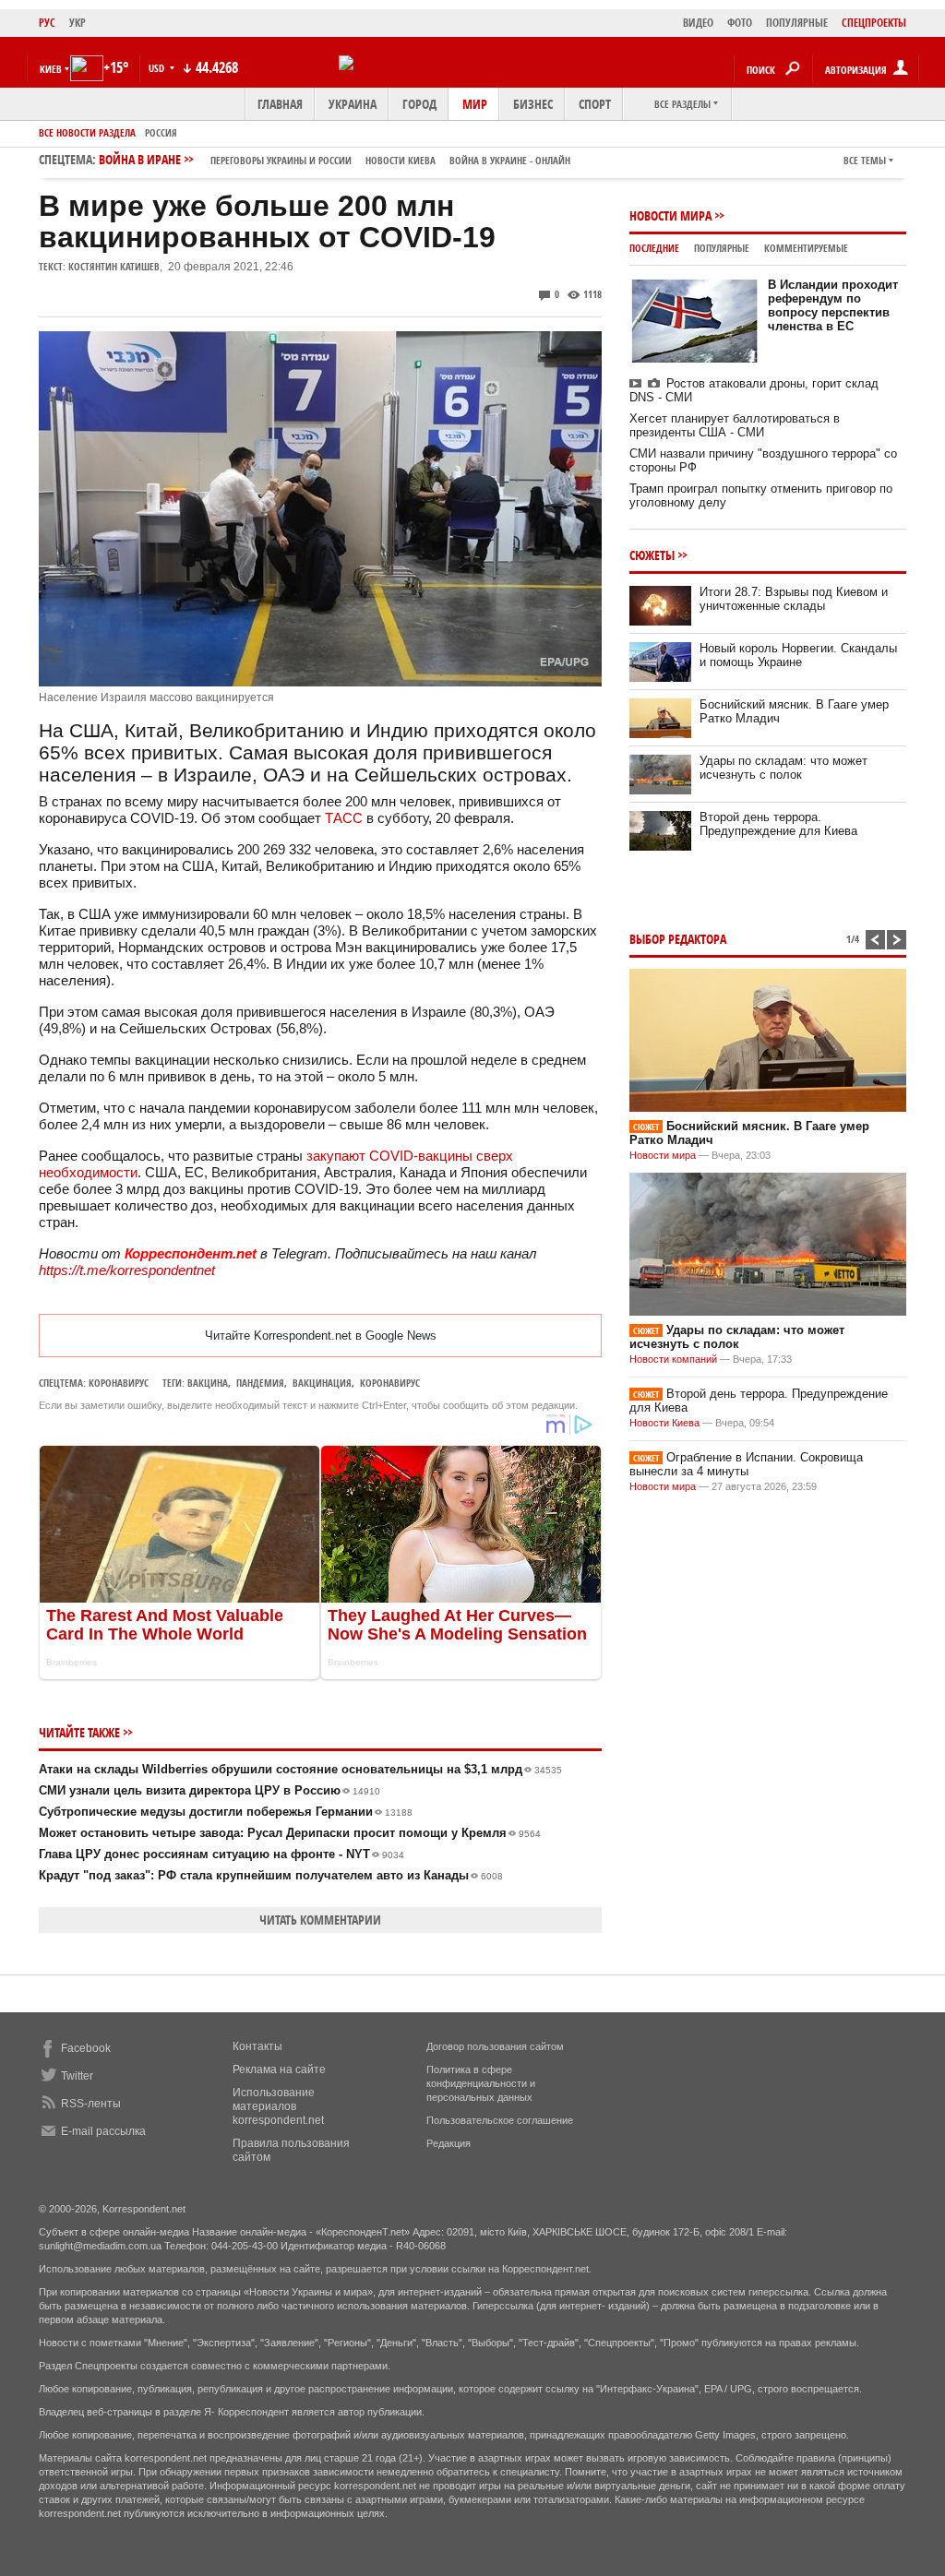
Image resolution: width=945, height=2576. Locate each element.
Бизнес (533, 104)
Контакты (257, 2046)
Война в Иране (335, 159)
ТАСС (344, 818)
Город (419, 104)
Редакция (449, 2143)
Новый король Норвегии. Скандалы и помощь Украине (798, 655)
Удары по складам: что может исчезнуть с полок (784, 768)
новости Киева (401, 160)
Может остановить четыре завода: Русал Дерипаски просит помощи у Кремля (290, 1833)
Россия (161, 132)
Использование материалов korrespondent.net (278, 2106)
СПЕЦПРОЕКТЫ (874, 23)
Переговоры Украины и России (281, 160)
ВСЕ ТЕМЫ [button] (865, 160)
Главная (280, 104)
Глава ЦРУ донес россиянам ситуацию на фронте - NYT (221, 1854)
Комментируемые (806, 248)
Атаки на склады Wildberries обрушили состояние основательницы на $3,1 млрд (300, 1769)
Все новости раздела (87, 132)
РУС (47, 23)
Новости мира (670, 215)
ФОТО (740, 23)
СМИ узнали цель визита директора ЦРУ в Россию (209, 1790)
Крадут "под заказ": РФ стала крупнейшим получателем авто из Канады (271, 1875)
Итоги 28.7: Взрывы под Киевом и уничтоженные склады (794, 599)
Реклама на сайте (279, 2069)
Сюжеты (652, 555)
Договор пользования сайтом (495, 2046)
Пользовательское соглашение (500, 2120)
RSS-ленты (91, 2104)
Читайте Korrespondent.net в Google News (321, 1336)
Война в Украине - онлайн (510, 160)
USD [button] (158, 68)
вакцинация (322, 1383)
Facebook (86, 2048)
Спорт (595, 104)
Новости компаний (673, 1359)
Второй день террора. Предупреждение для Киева (778, 824)
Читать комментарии (320, 1920)
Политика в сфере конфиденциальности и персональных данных (481, 2083)
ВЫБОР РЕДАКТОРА (678, 939)
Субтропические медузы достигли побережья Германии (226, 1812)
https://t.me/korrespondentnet (127, 1270)
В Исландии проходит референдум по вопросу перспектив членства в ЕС (833, 305)
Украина (353, 104)
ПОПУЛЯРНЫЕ (797, 23)
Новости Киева (664, 1423)
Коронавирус (119, 1383)
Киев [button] (51, 69)
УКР (78, 23)
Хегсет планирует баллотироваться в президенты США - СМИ (735, 425)
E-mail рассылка (103, 2131)
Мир (475, 104)
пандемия (260, 1383)
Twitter (77, 2076)
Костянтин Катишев (114, 266)
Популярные (722, 248)
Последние (654, 248)
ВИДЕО (698, 23)
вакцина (208, 1383)
